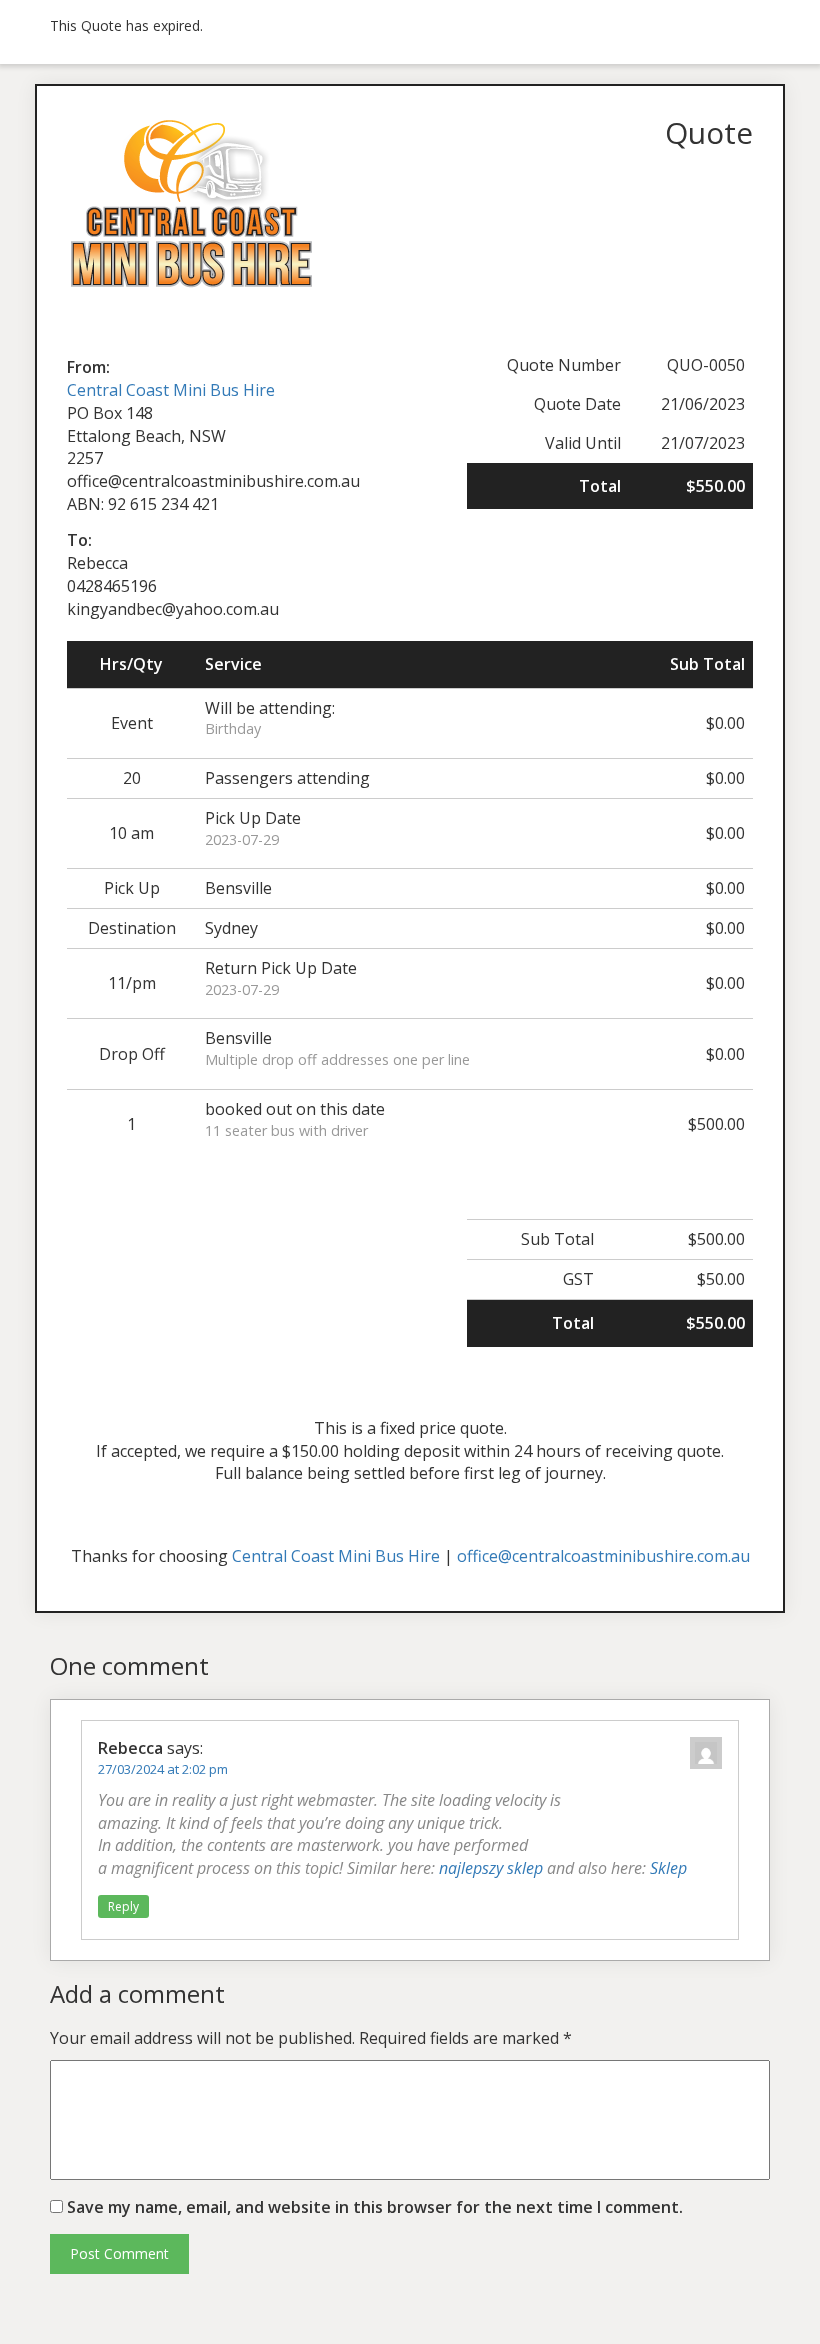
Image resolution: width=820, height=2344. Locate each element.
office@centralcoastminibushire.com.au (603, 1556)
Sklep (668, 1868)
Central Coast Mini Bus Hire (171, 390)
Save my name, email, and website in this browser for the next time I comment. (375, 2207)
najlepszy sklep (491, 1868)
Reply (123, 1906)
